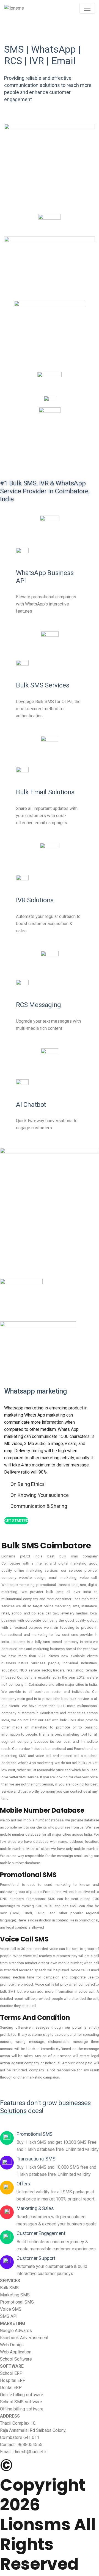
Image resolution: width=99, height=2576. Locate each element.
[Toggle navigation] (87, 8)
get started (16, 1521)
